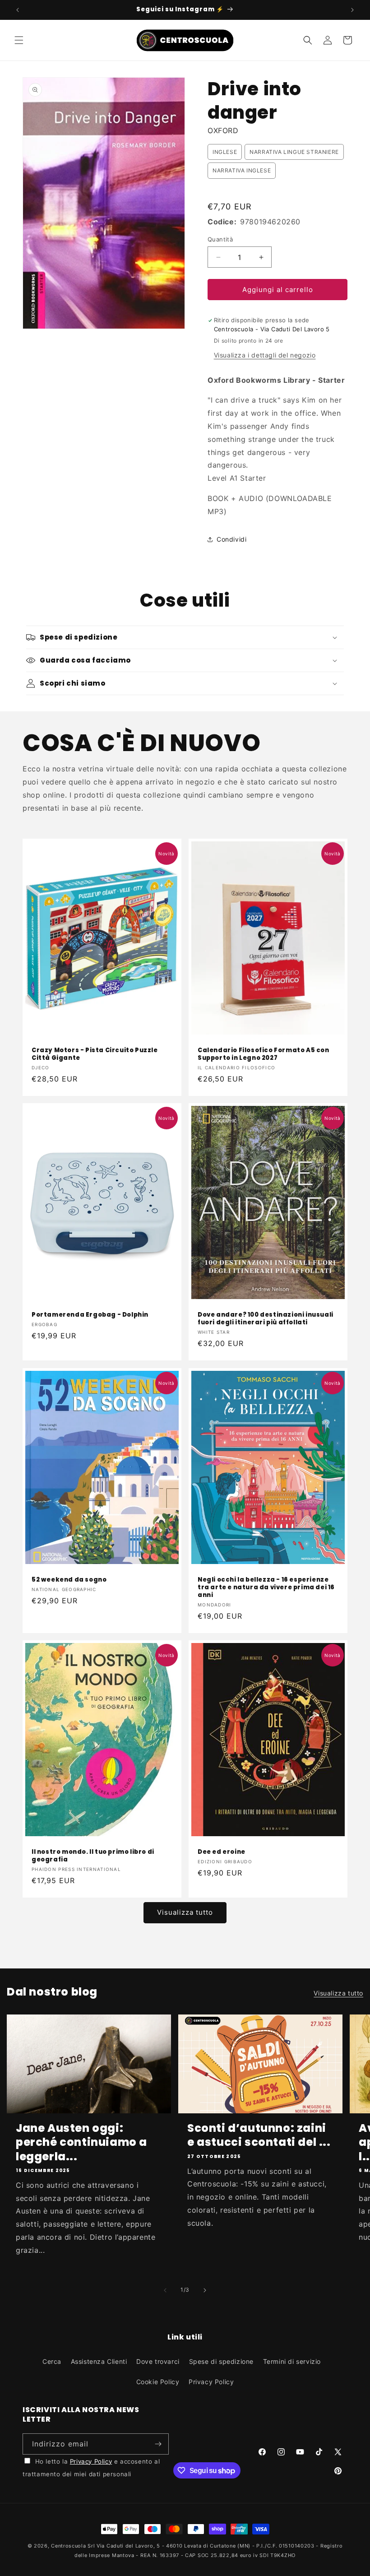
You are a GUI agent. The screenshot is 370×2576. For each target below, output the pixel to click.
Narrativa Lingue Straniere (294, 152)
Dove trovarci (158, 2361)
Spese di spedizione (221, 2361)
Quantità (220, 239)
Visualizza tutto (185, 1912)
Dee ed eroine (222, 1852)
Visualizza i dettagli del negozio (265, 355)
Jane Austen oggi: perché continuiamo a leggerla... (81, 2142)
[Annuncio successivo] (352, 10)
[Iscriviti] (158, 2444)
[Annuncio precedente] (18, 10)
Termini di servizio (292, 2361)
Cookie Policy (158, 2382)
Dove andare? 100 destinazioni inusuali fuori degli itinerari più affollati (266, 1319)
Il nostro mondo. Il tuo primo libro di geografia (93, 1856)
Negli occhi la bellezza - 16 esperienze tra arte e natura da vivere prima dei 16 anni (266, 1588)
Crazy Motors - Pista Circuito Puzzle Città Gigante (95, 1054)
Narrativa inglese (242, 170)
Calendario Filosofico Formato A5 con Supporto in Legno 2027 (264, 1054)
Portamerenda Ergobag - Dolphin (90, 1315)
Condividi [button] (231, 539)
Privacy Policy (211, 2382)
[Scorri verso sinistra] (165, 2290)
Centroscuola (68, 2546)
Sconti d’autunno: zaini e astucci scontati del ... (259, 2135)
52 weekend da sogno (69, 1580)
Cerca (52, 2361)
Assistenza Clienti (99, 2361)
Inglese (225, 152)
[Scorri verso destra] (205, 2290)
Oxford (223, 130)
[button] (19, 40)
